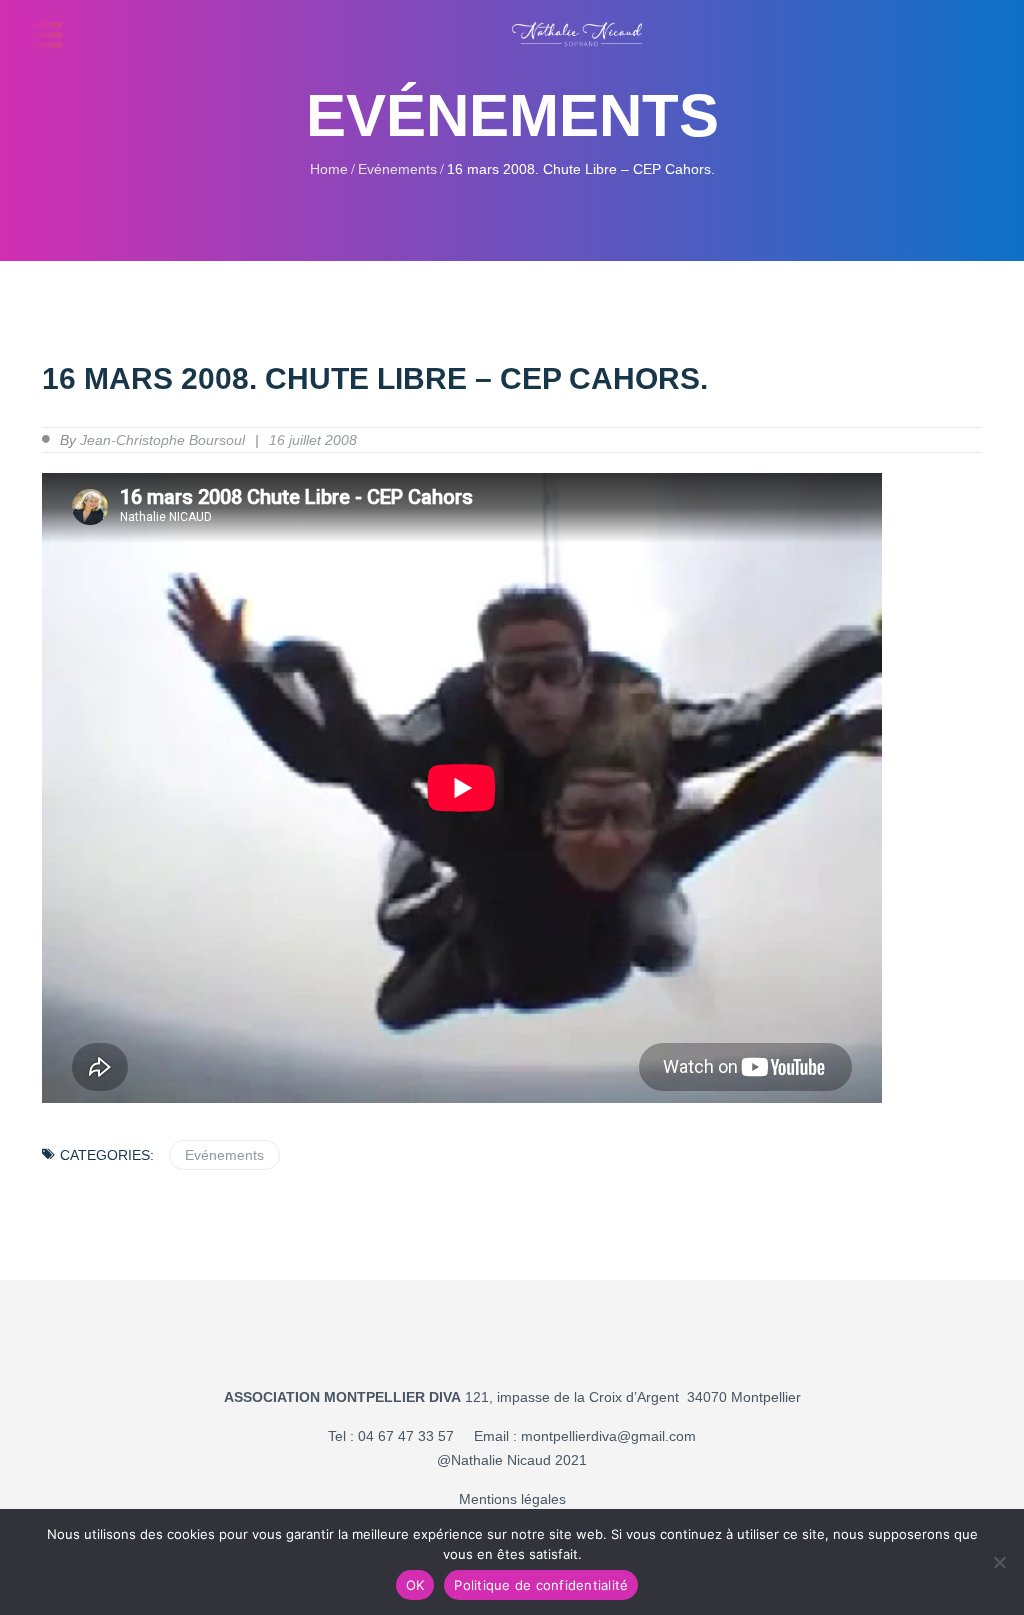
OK (415, 1585)
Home (329, 169)
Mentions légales (512, 1499)
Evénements (397, 169)
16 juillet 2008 (313, 440)
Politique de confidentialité (541, 1585)
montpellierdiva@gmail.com (608, 1436)
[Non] (999, 1562)
